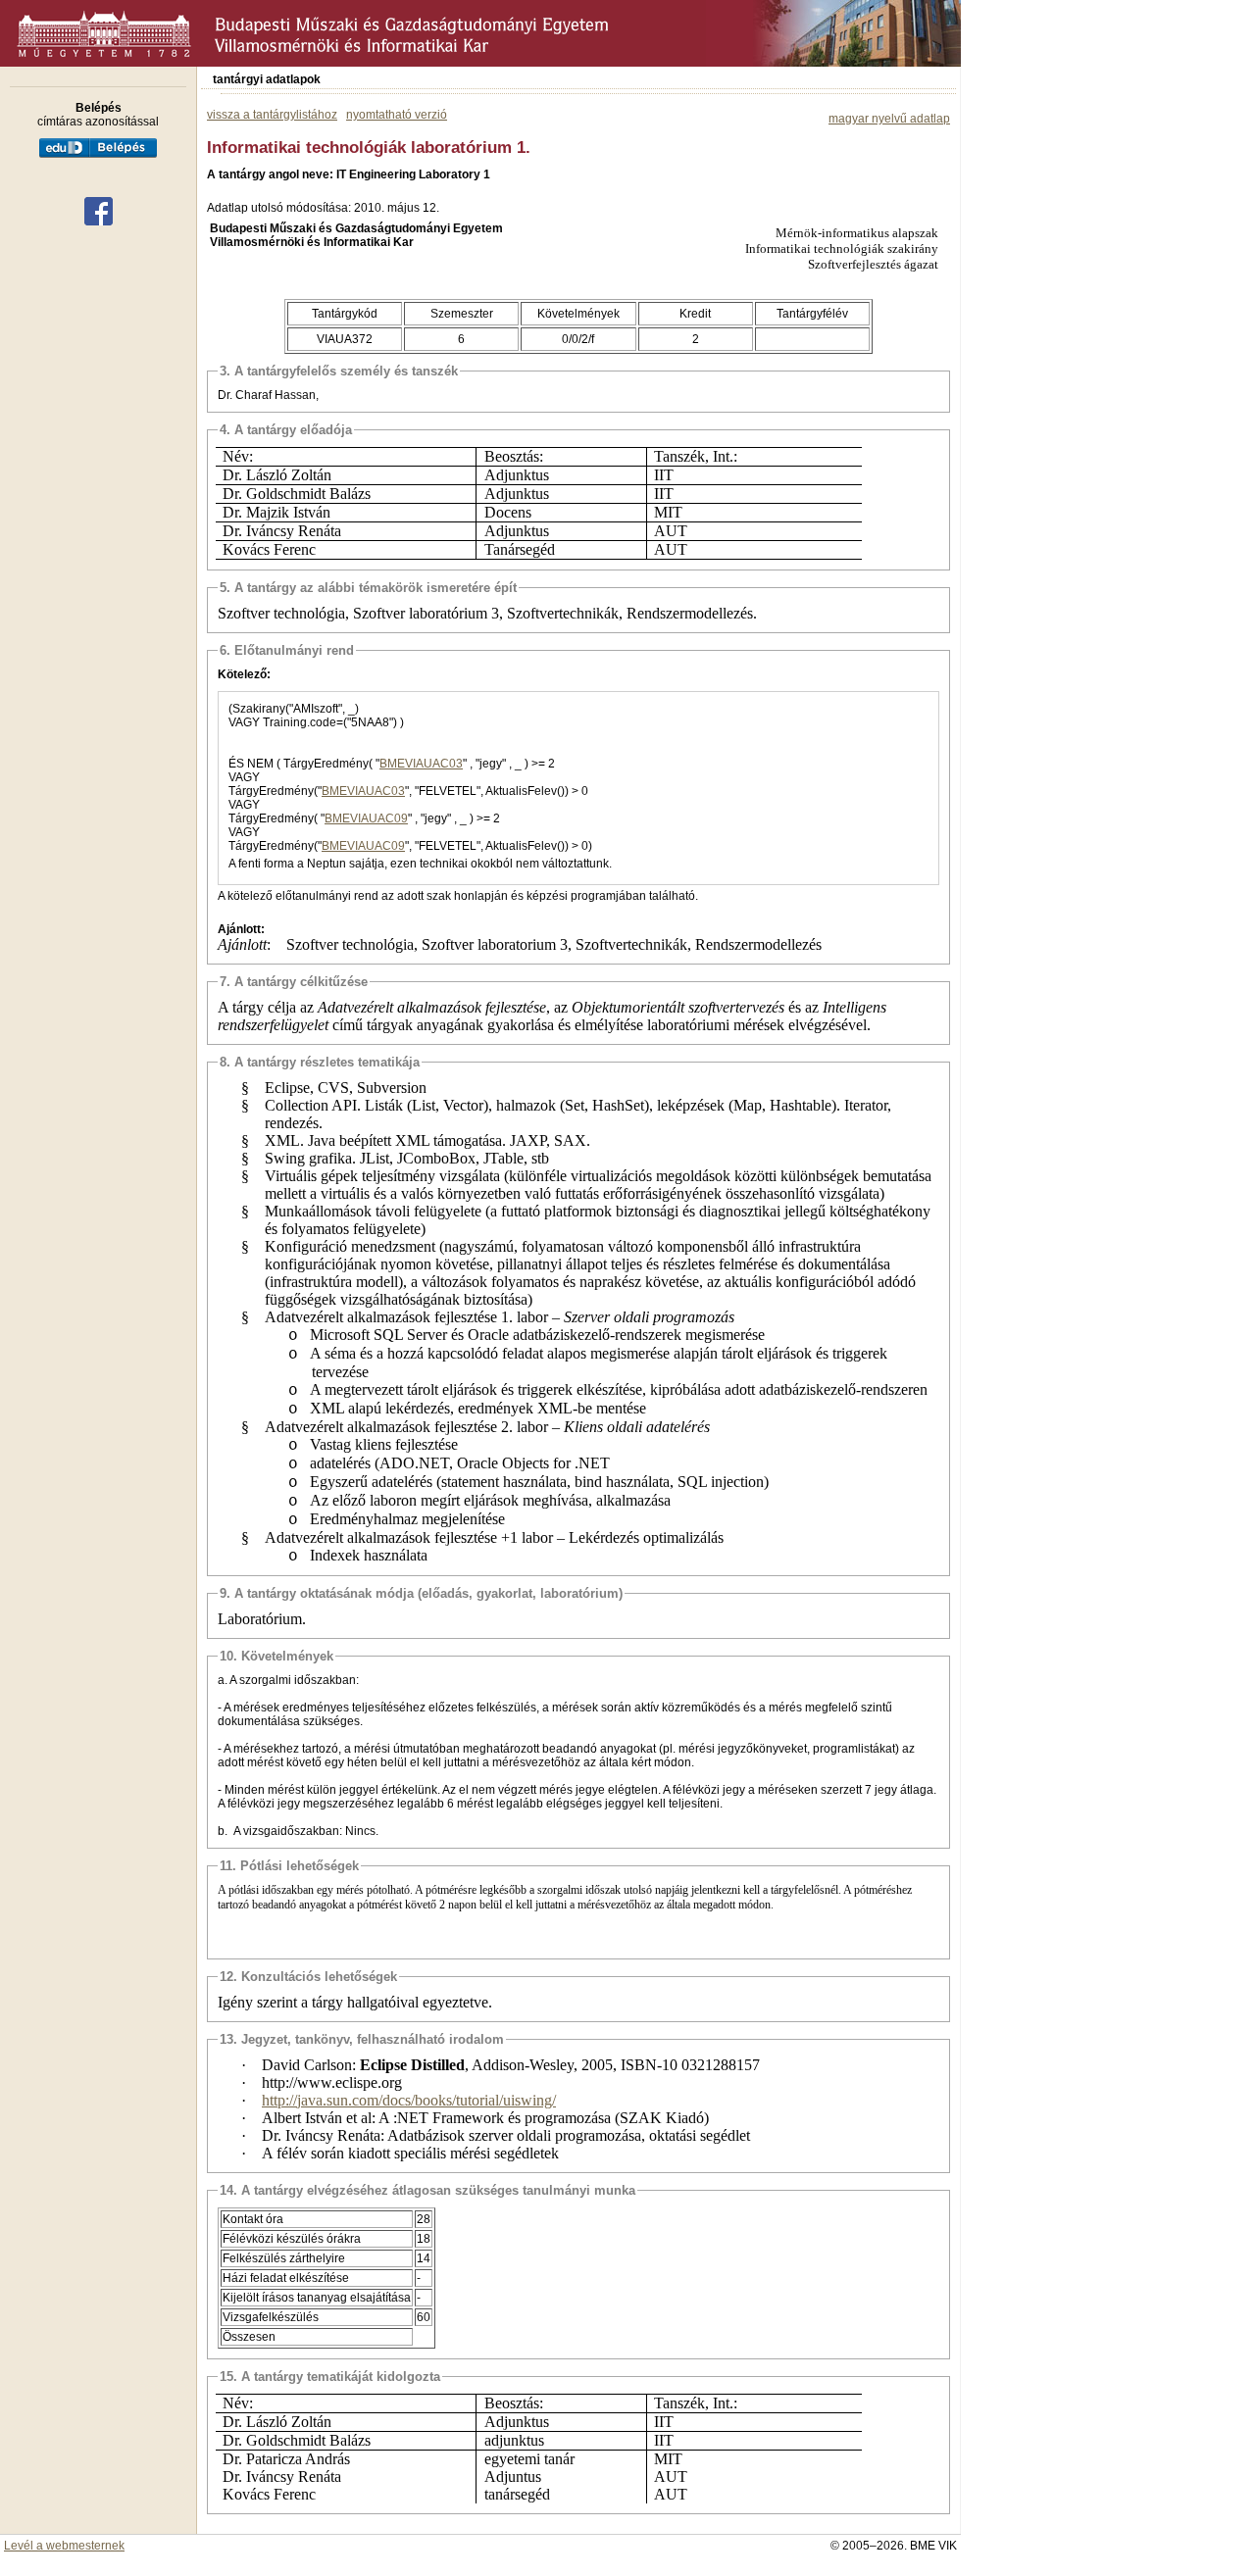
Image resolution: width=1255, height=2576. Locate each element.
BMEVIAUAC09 (366, 818)
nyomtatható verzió (397, 115)
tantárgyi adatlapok (267, 79)
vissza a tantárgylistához (272, 115)
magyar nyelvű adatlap (889, 119)
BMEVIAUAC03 (421, 764)
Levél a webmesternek (64, 2546)
